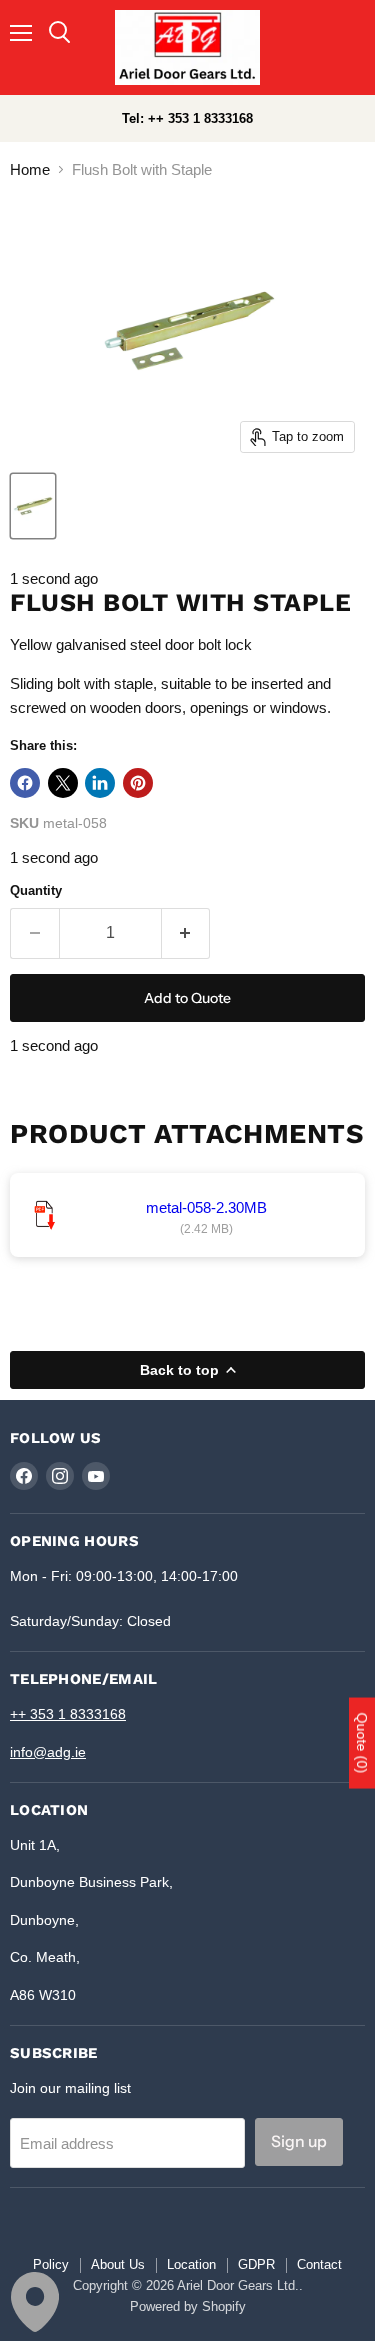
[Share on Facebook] (25, 783)
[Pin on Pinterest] (138, 783)
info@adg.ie (48, 1752)
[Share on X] (63, 783)
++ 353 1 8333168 (68, 1714)
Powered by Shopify (188, 2306)
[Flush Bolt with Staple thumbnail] (33, 506)
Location (191, 2264)
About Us (118, 2264)
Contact (319, 2264)
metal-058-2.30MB (206, 1207)
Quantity (36, 890)
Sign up (299, 2141)
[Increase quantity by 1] (186, 933)
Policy (51, 2264)
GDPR (256, 2264)
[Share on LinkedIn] (100, 783)
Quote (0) (362, 1742)
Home (30, 169)
